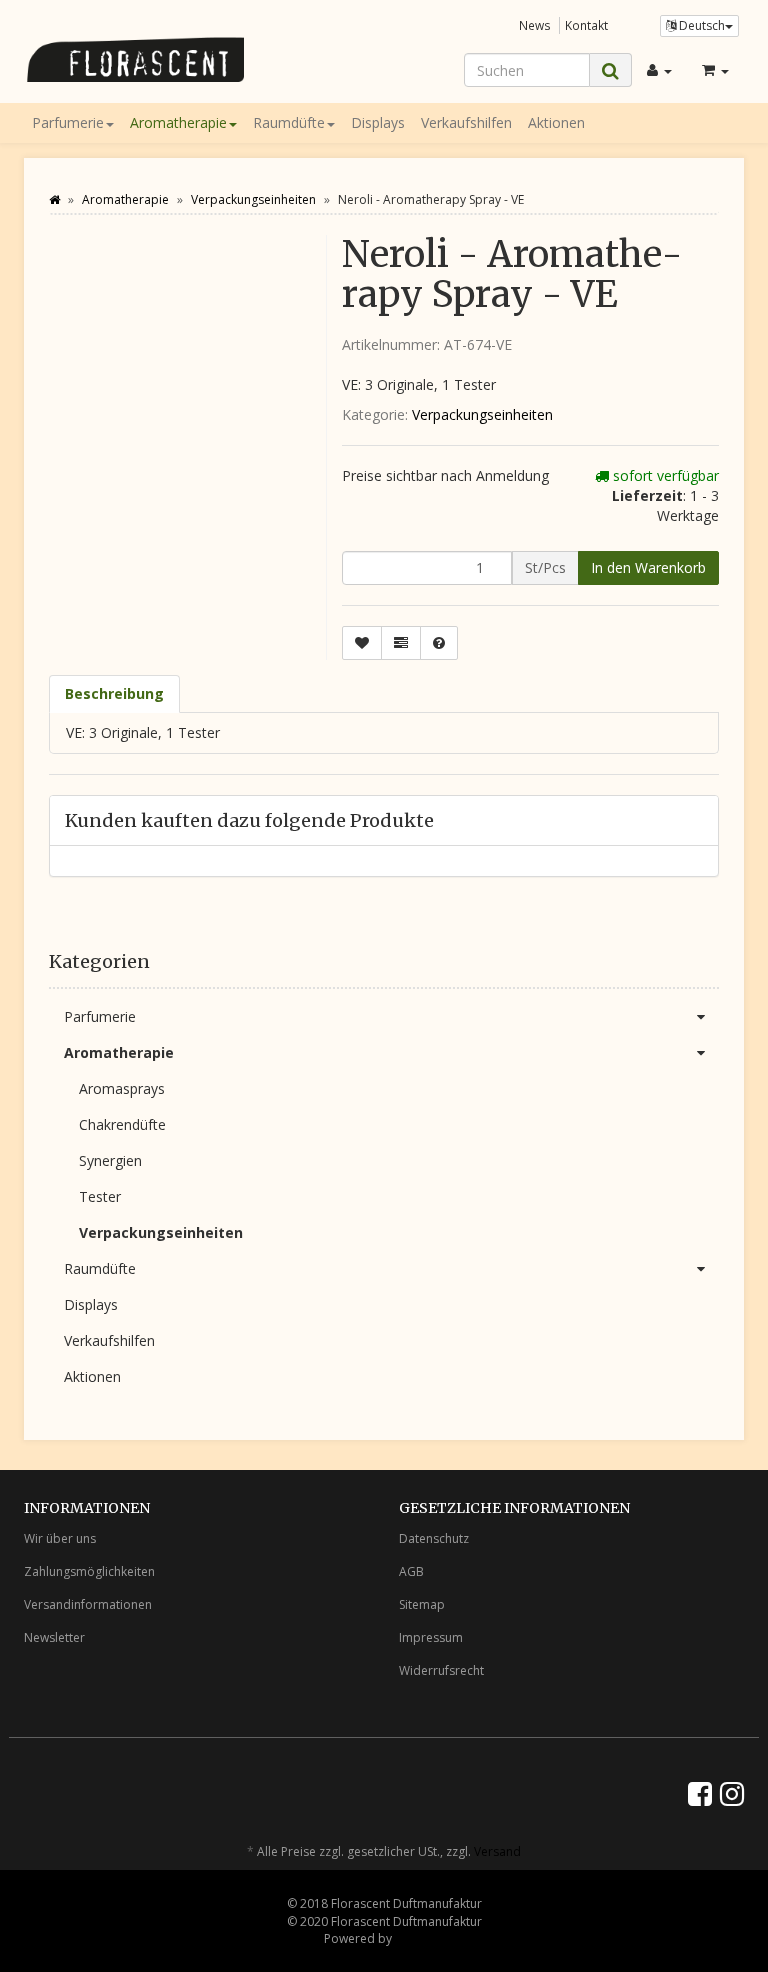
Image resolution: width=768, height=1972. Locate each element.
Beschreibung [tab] (114, 693)
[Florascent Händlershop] (134, 59)
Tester (100, 1196)
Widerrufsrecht (441, 1670)
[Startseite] (54, 199)
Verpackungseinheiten (482, 414)
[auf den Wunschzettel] (362, 643)
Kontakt (586, 25)
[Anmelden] (659, 70)
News (535, 25)
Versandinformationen (88, 1604)
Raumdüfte (289, 122)
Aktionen (556, 122)
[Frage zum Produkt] (439, 643)
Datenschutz (434, 1538)
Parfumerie (68, 122)
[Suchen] (610, 70)
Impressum (431, 1637)
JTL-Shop (419, 1938)
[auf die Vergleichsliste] (401, 643)
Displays (378, 122)
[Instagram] (732, 1793)
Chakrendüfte (122, 1124)
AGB (411, 1571)
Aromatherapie (178, 122)
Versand (497, 1851)
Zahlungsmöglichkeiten (89, 1571)
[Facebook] (700, 1793)
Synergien (110, 1160)
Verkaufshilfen (466, 122)
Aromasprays (122, 1088)
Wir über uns (60, 1538)
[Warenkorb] (715, 70)
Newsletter (54, 1637)
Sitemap (422, 1604)
